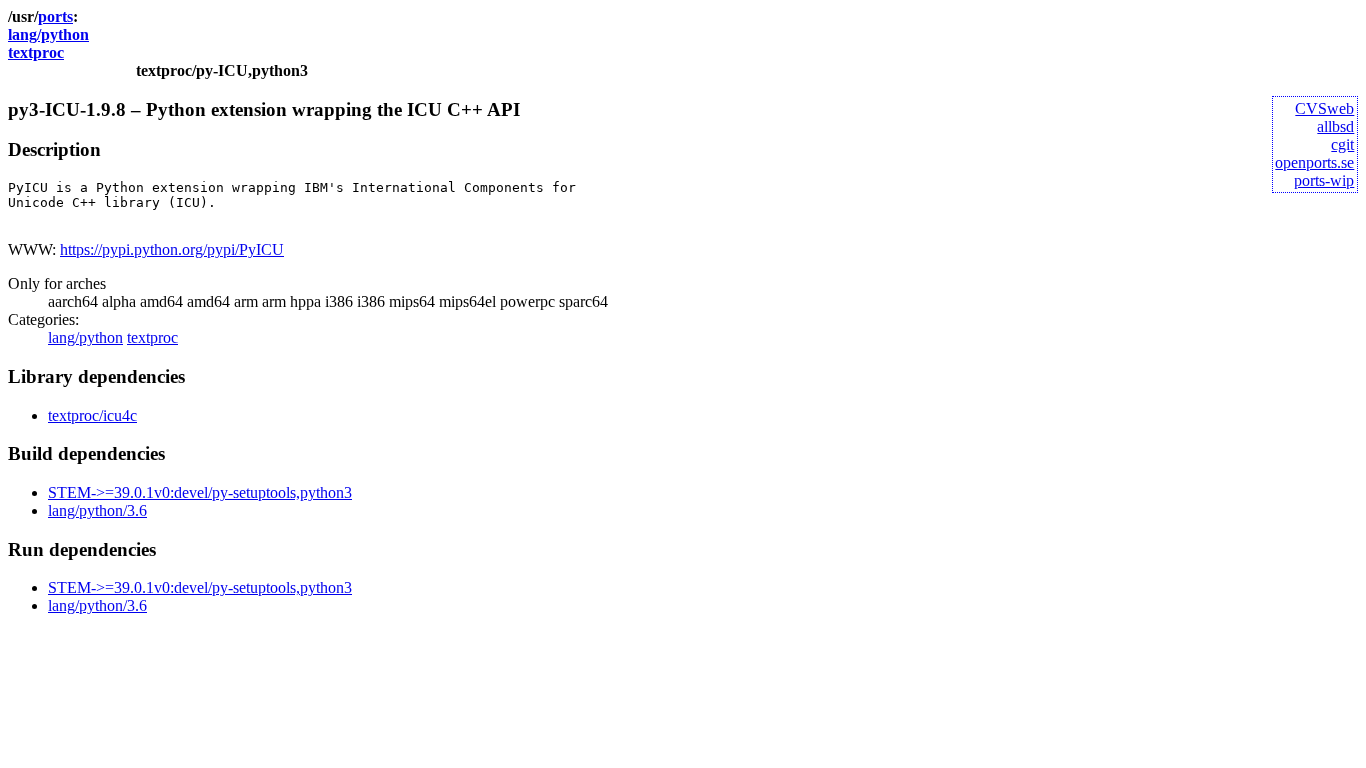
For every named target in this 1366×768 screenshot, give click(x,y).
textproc (36, 52)
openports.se (1314, 162)
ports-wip (1324, 180)
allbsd (1335, 126)
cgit (1342, 144)
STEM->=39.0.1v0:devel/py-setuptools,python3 (200, 492)
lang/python (48, 34)
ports (55, 16)
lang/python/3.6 (97, 510)
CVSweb (1324, 108)
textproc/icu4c (92, 415)
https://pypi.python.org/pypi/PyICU (172, 249)
